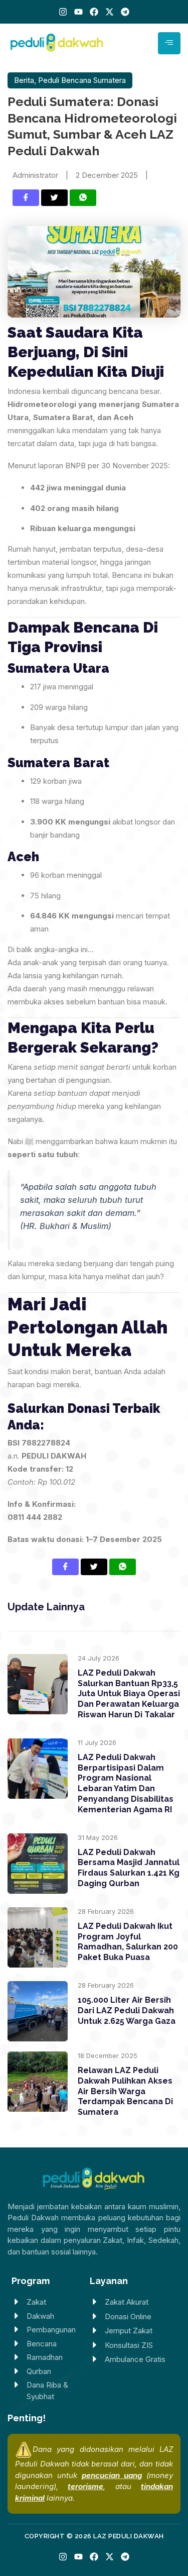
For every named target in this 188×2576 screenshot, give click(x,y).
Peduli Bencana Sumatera (82, 80)
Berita (24, 80)
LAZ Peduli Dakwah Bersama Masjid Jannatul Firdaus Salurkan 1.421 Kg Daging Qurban (129, 1868)
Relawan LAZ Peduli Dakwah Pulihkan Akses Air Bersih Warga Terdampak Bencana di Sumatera (125, 2091)
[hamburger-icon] (169, 43)
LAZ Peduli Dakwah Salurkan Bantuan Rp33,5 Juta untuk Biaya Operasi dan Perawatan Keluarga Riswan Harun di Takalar (129, 1694)
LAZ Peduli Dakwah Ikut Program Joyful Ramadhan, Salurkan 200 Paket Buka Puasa (128, 1942)
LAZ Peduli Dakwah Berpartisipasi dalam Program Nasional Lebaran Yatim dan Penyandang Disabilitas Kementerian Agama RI (126, 1783)
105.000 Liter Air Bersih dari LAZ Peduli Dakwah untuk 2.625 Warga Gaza (127, 2011)
